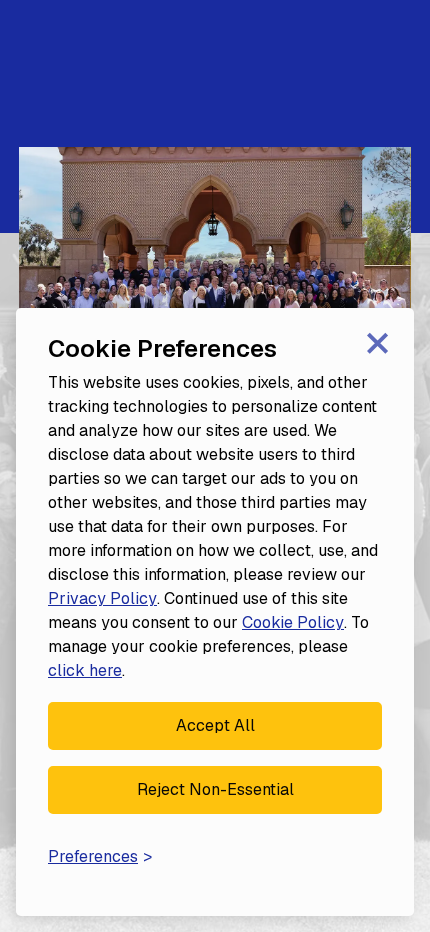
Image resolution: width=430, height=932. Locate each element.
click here (85, 670)
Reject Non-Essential (215, 789)
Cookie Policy (293, 622)
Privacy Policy (102, 598)
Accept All (215, 725)
